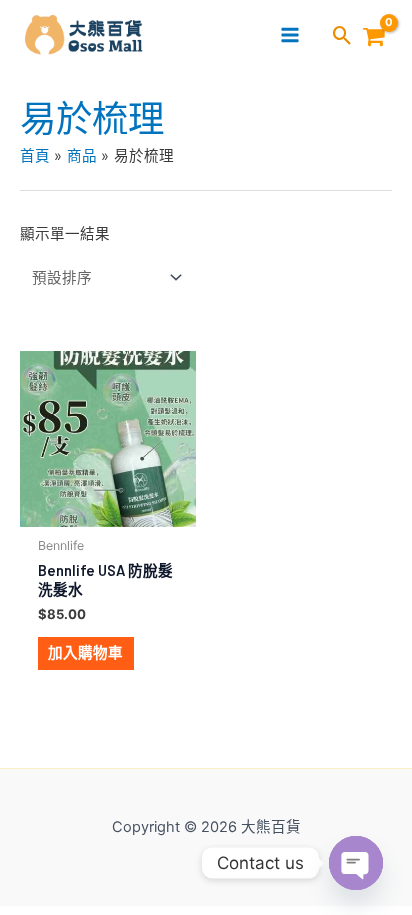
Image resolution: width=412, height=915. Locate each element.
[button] (342, 37)
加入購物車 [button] (85, 653)
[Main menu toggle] (290, 35)
